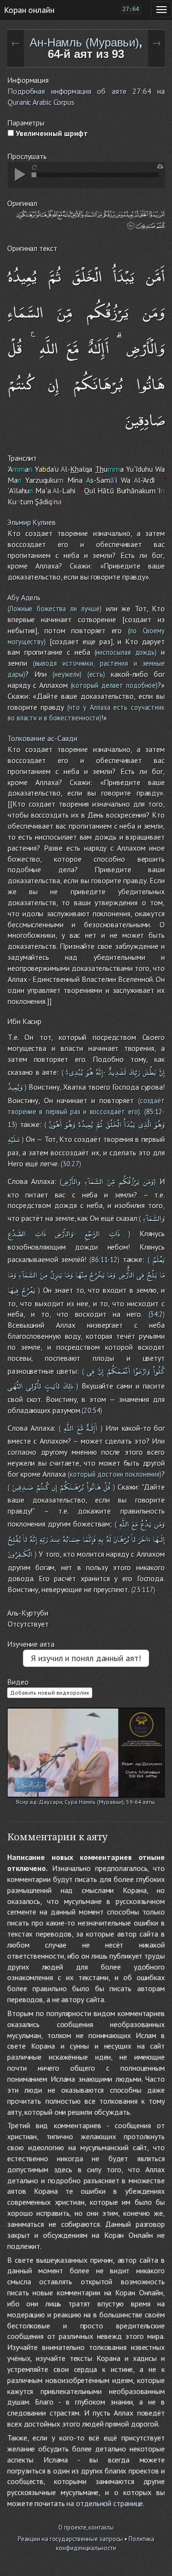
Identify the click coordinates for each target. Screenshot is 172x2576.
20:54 (92, 1410)
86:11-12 (104, 1260)
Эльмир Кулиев (32, 522)
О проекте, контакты (86, 2527)
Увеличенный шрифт (51, 133)
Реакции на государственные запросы (70, 2539)
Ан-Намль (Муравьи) (84, 42)
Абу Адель (24, 597)
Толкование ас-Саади (42, 738)
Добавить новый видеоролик (50, 1693)
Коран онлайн (29, 10)
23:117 (143, 1590)
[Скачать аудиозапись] (160, 166)
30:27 (71, 1164)
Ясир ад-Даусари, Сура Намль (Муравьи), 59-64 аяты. (86, 1802)
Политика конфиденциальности (105, 2543)
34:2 (156, 1314)
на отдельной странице (105, 2503)
